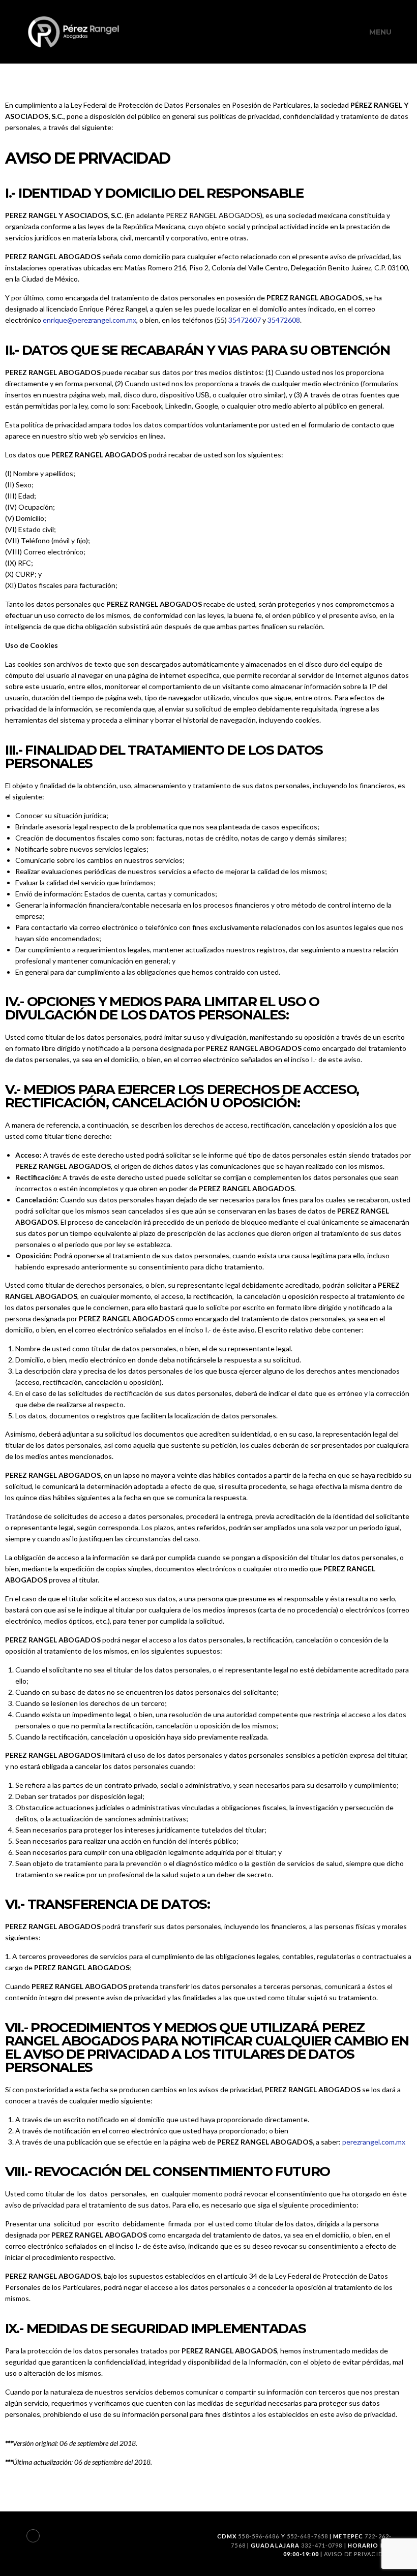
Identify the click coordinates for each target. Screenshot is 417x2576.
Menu (380, 32)
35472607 (245, 320)
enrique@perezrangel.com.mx (90, 320)
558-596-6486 (259, 2536)
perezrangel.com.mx (374, 2142)
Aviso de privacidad (358, 2554)
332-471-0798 (322, 2545)
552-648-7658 (307, 2536)
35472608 (284, 320)
